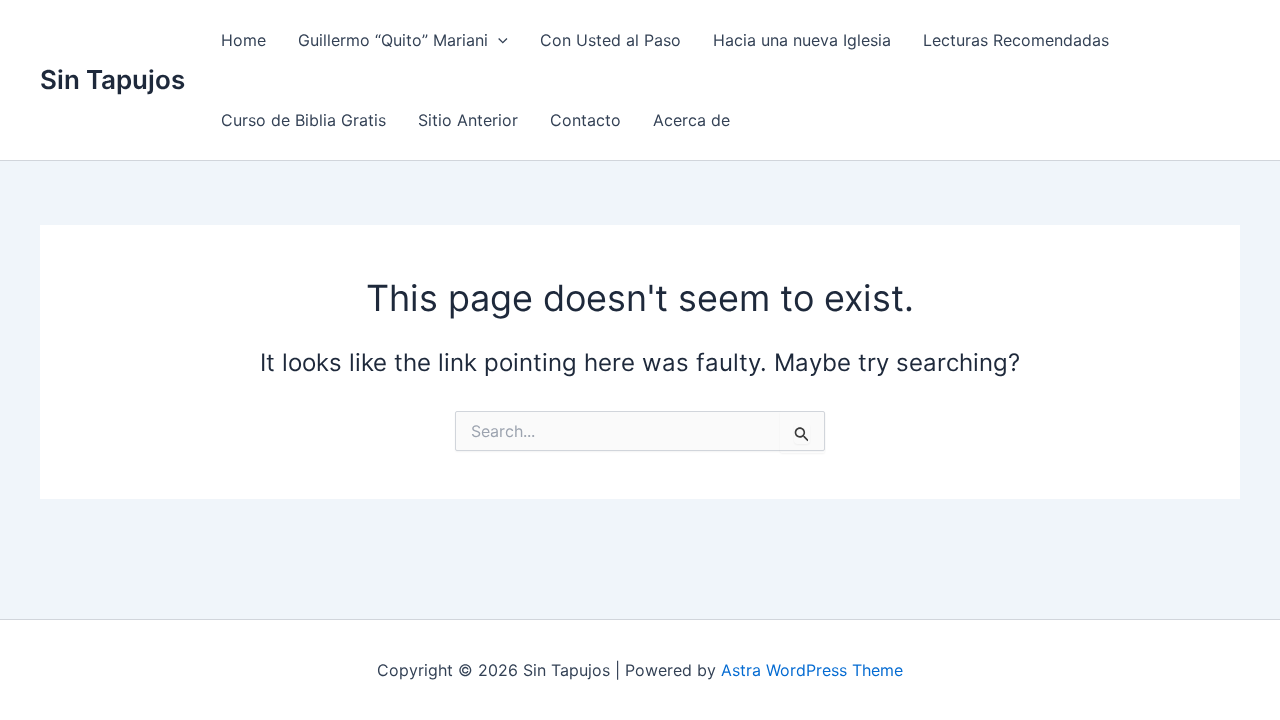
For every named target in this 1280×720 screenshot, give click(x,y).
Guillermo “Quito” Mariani (393, 40)
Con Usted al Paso (610, 40)
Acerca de (691, 120)
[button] (498, 40)
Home (243, 40)
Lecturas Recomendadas (1016, 40)
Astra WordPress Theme (812, 670)
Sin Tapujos (112, 79)
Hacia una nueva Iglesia (802, 40)
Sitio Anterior (468, 120)
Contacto (585, 120)
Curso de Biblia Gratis (303, 120)
